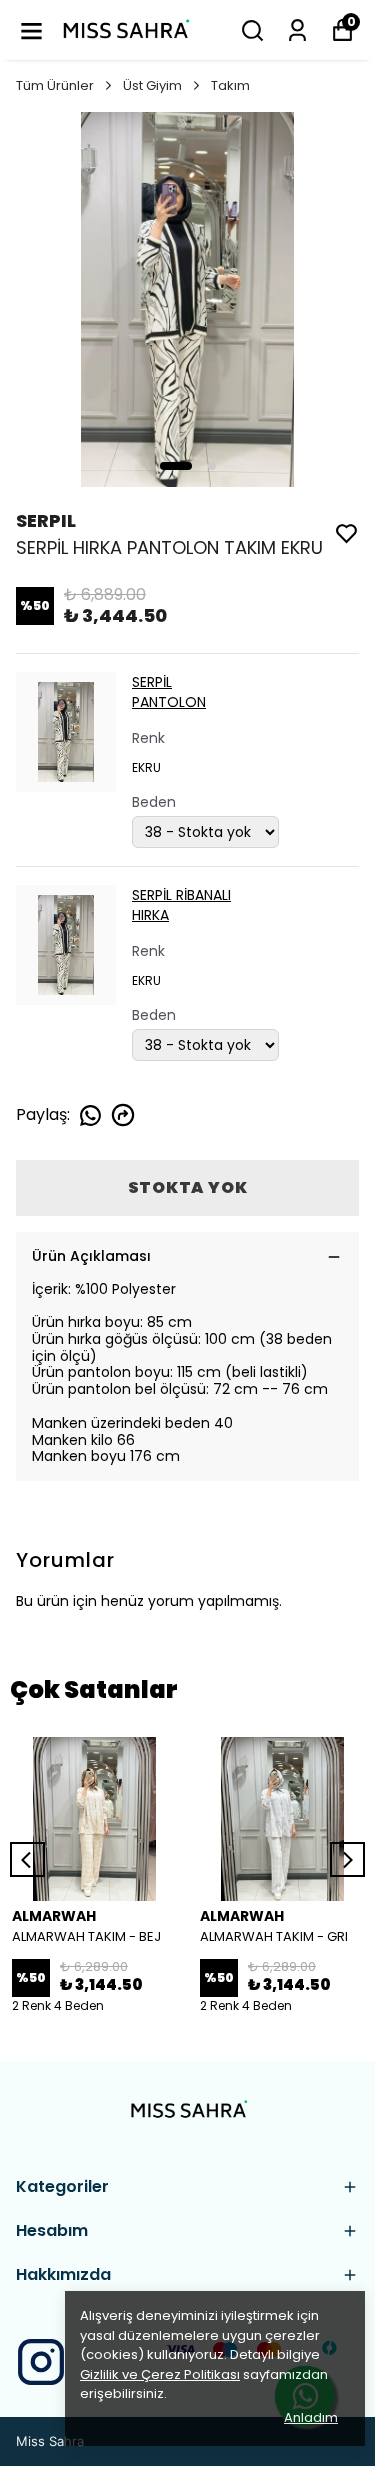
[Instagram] (41, 2362)
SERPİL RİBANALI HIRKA (181, 905)
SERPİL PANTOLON (169, 692)
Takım (230, 85)
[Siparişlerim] (297, 30)
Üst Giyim (152, 85)
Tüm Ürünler (55, 85)
